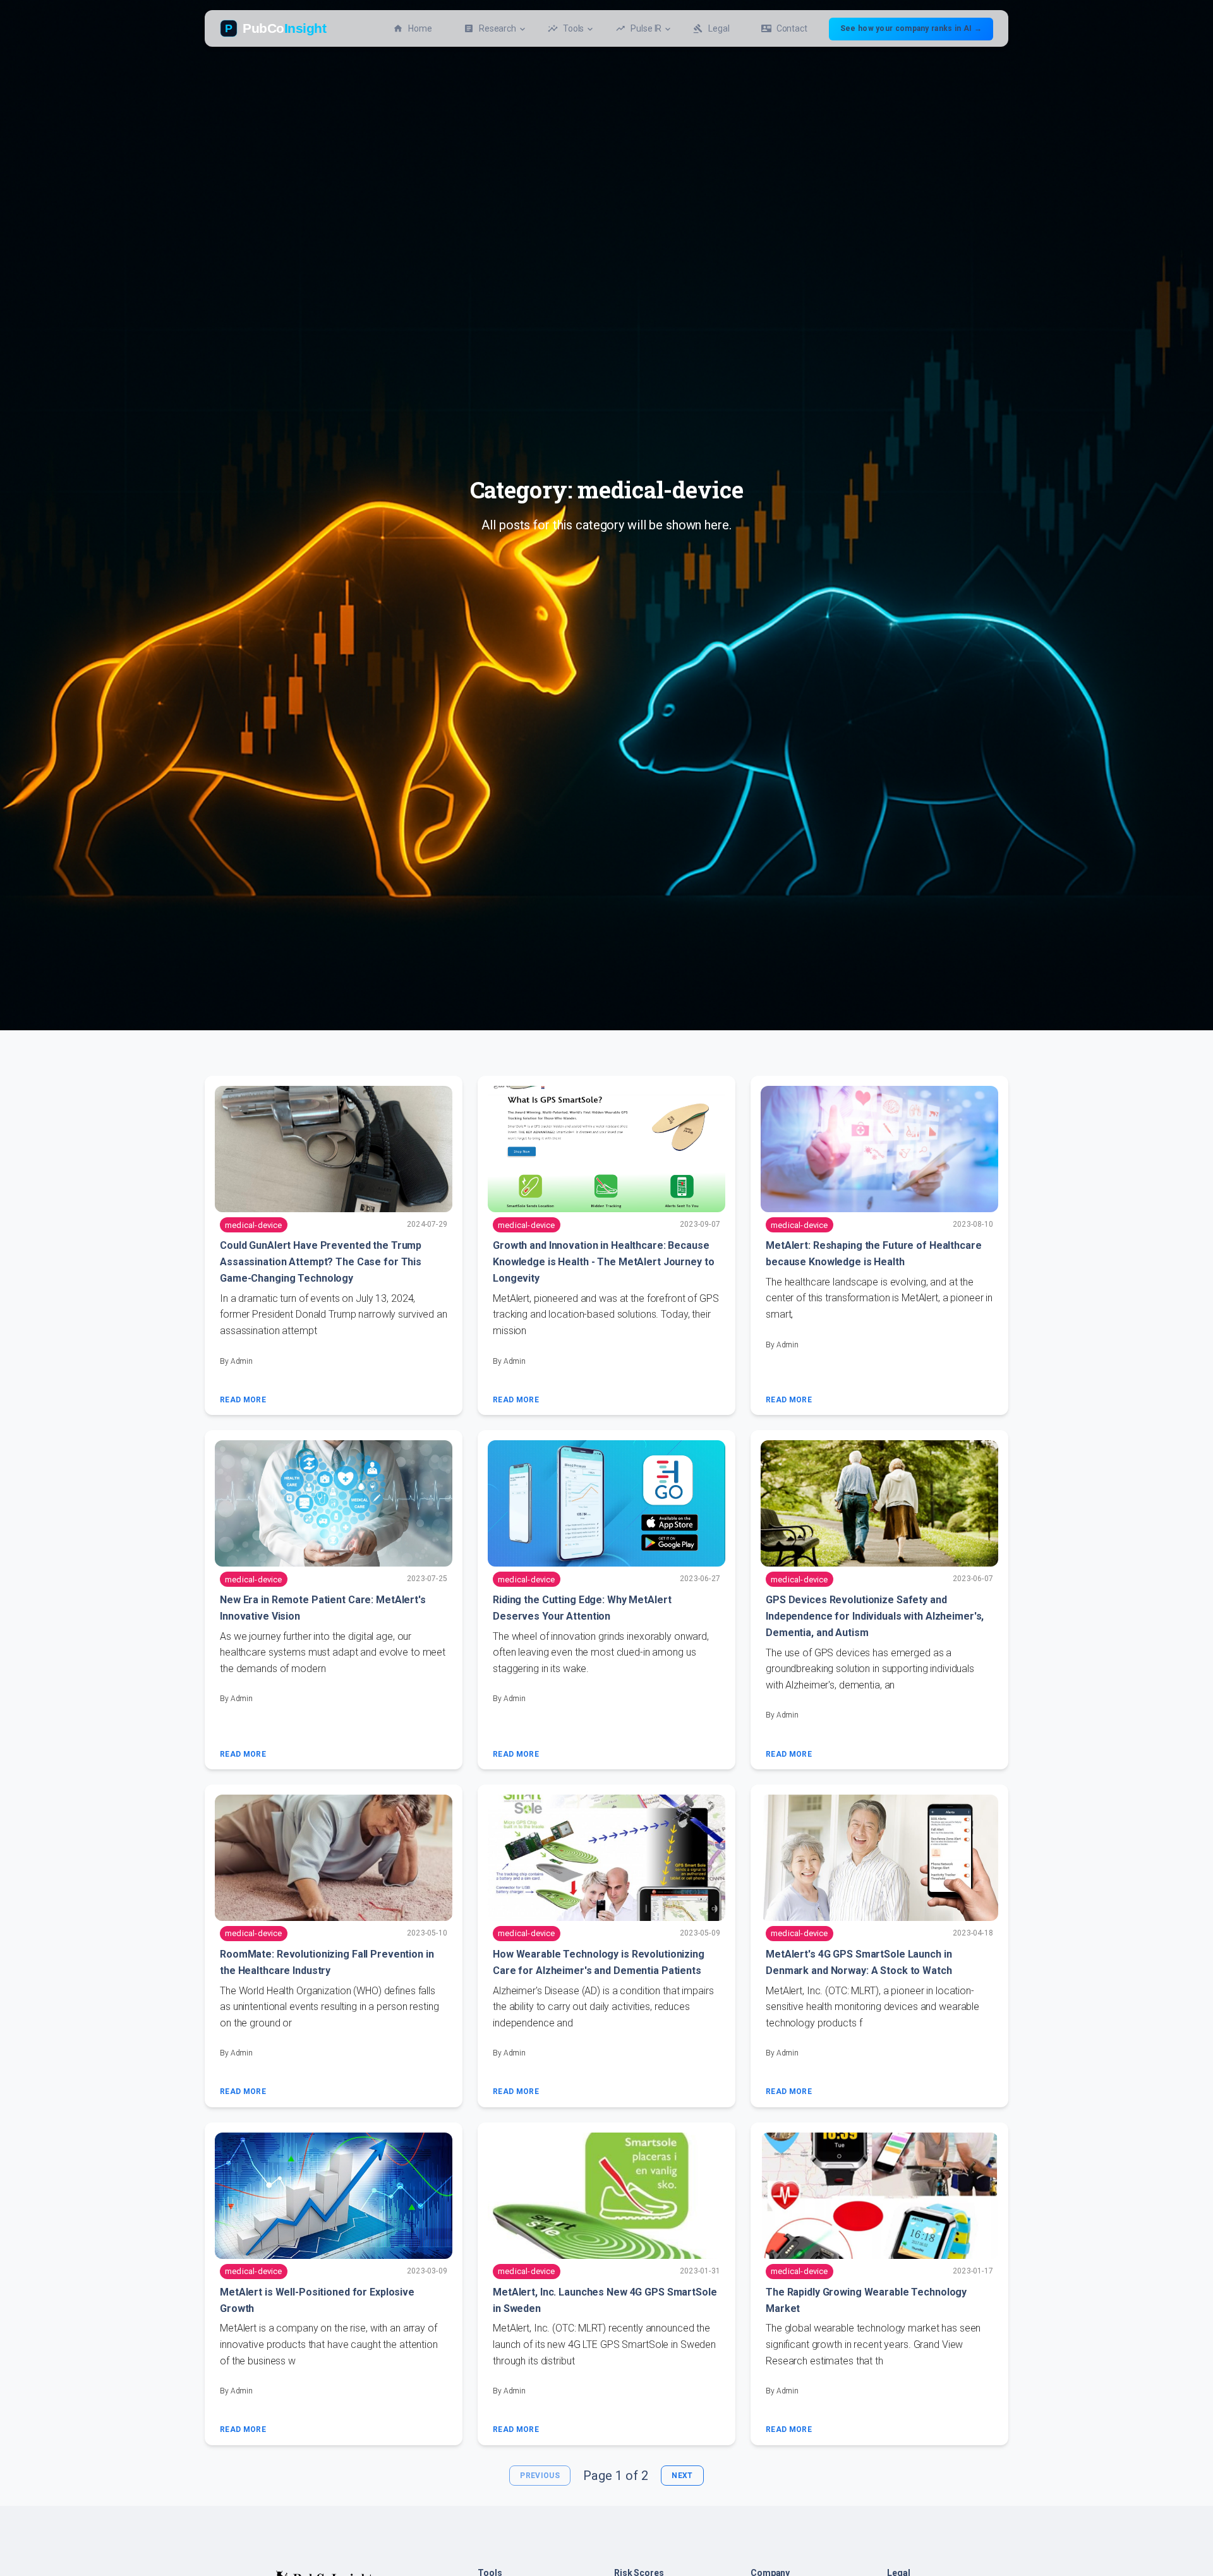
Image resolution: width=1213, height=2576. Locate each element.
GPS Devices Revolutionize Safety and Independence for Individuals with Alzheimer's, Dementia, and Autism (875, 1616)
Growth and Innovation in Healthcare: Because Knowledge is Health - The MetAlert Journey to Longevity (603, 1262)
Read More (243, 1400)
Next (682, 2476)
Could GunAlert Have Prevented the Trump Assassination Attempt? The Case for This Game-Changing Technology (321, 1262)
